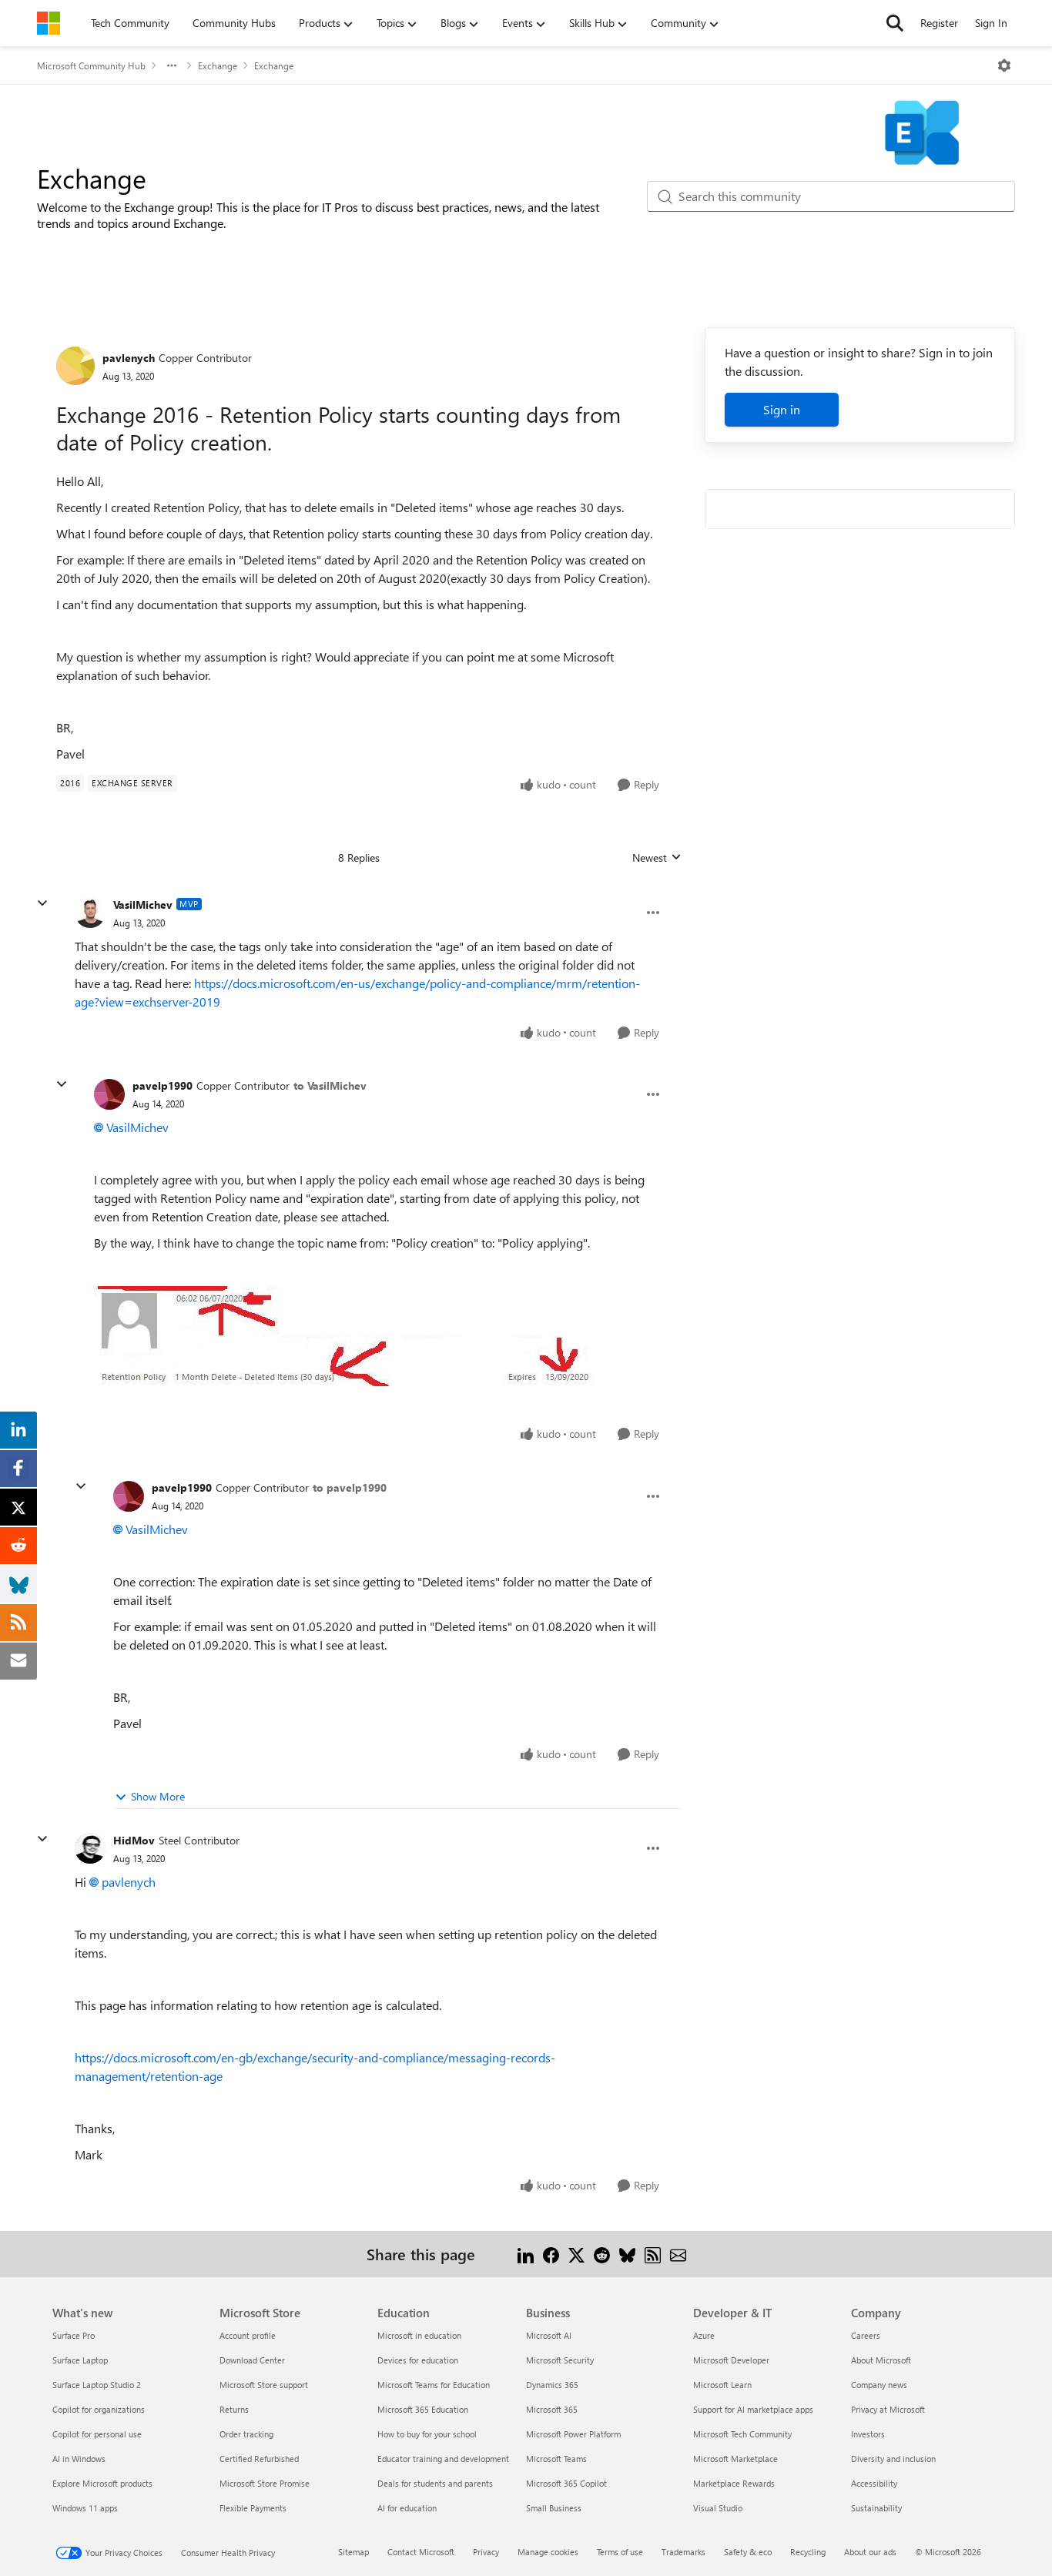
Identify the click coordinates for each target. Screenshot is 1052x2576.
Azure (704, 2335)
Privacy (486, 2552)
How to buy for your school (427, 2434)
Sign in (782, 409)
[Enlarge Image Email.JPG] (349, 1336)
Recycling (808, 2552)
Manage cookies (548, 2552)
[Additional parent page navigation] (172, 65)
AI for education (407, 2508)
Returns (234, 2409)
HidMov (134, 1840)
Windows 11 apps (85, 2508)
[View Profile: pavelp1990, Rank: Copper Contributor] (109, 1094)
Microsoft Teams (556, 2459)
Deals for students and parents (435, 2483)
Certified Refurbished (259, 2459)
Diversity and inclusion (893, 2459)
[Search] (895, 23)
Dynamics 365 (552, 2385)
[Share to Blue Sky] (627, 2254)
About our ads (870, 2552)
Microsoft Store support (264, 2385)
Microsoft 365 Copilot (566, 2483)
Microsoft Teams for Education (434, 2385)
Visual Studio (718, 2508)
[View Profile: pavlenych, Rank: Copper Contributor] (75, 366)
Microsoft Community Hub (91, 65)
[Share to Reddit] (602, 2254)
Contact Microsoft (421, 2552)
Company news (879, 2385)
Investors (868, 2434)
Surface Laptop (80, 2360)
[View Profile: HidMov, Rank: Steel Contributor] (90, 1848)
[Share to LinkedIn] (526, 2254)
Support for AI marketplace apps (753, 2409)
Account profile (248, 2335)
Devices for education (418, 2360)
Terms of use (620, 2552)
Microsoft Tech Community (742, 2434)
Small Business (554, 2508)
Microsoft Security (560, 2360)
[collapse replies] (42, 903)
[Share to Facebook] (551, 2254)
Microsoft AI (549, 2335)
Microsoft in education (419, 2335)
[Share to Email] (678, 2254)
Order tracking (246, 2434)
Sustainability (876, 2508)
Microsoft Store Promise (265, 2483)
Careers (866, 2335)
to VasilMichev (330, 1085)
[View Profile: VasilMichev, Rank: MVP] (90, 913)
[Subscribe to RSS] (653, 2254)
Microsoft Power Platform (573, 2434)
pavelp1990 (162, 1085)
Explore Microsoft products (102, 2483)
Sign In (991, 23)
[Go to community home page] (49, 23)
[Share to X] (576, 2254)
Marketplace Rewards (734, 2483)
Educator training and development (443, 2459)
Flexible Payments (253, 2508)
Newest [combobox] (657, 858)
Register (939, 23)
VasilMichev (143, 904)
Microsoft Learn (722, 2385)
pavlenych (129, 358)
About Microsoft (881, 2360)
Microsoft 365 (552, 2409)
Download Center (252, 2360)
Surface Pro (74, 2335)
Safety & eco (748, 2552)
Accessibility (874, 2483)
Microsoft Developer (731, 2360)
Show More (158, 1796)
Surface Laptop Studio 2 (97, 2385)
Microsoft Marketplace (735, 2459)
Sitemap (353, 2552)
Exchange (218, 65)
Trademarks (683, 2552)
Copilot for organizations (99, 2409)
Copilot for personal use (97, 2434)
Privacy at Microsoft (888, 2409)
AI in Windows (79, 2459)
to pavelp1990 (350, 1487)
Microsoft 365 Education (423, 2409)
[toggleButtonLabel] (1004, 65)
